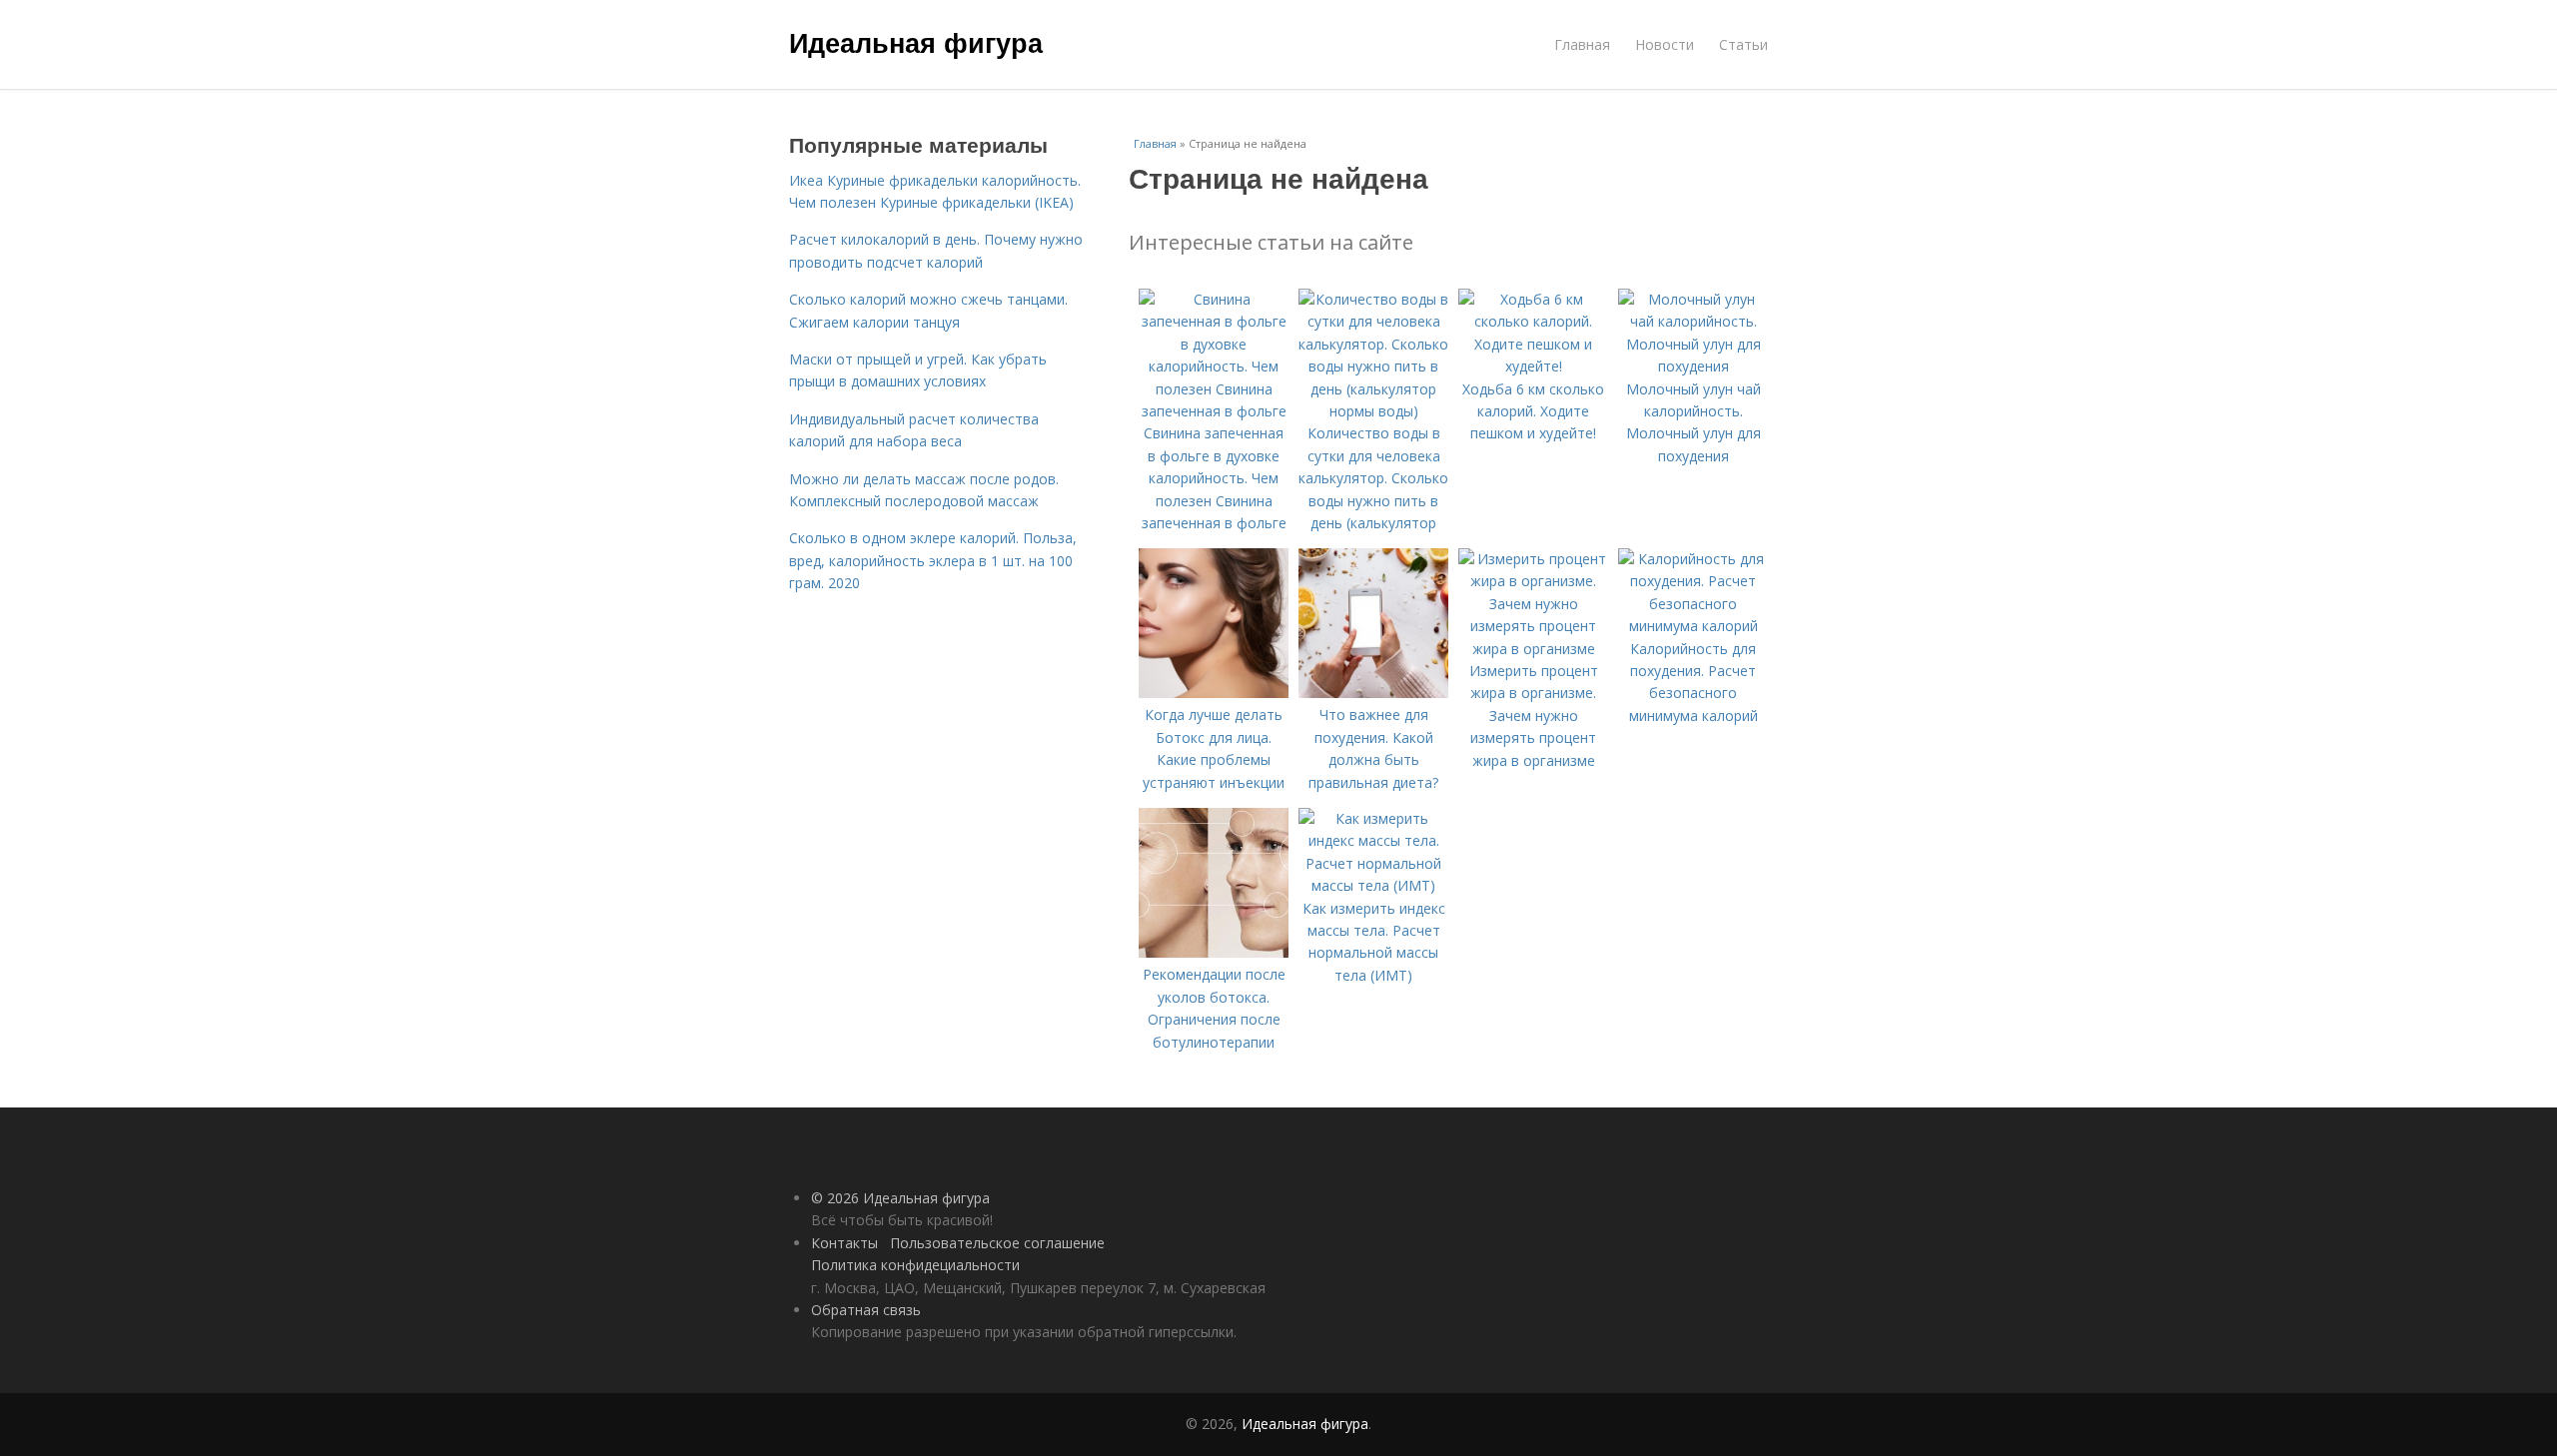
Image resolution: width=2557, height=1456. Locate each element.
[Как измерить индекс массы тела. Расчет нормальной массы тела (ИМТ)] (1373, 885)
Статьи (1743, 44)
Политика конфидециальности (915, 1265)
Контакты (845, 1243)
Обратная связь (866, 1310)
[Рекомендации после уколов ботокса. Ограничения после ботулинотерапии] (1214, 952)
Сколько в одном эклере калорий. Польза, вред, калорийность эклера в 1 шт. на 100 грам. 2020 (933, 560)
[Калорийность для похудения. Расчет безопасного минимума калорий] (1693, 626)
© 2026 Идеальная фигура (900, 1198)
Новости (1665, 44)
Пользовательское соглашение (997, 1243)
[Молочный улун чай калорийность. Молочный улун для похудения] (1693, 366)
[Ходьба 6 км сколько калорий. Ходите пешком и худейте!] (1533, 366)
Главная (1582, 44)
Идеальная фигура (916, 42)
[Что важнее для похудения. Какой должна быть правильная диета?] (1373, 693)
